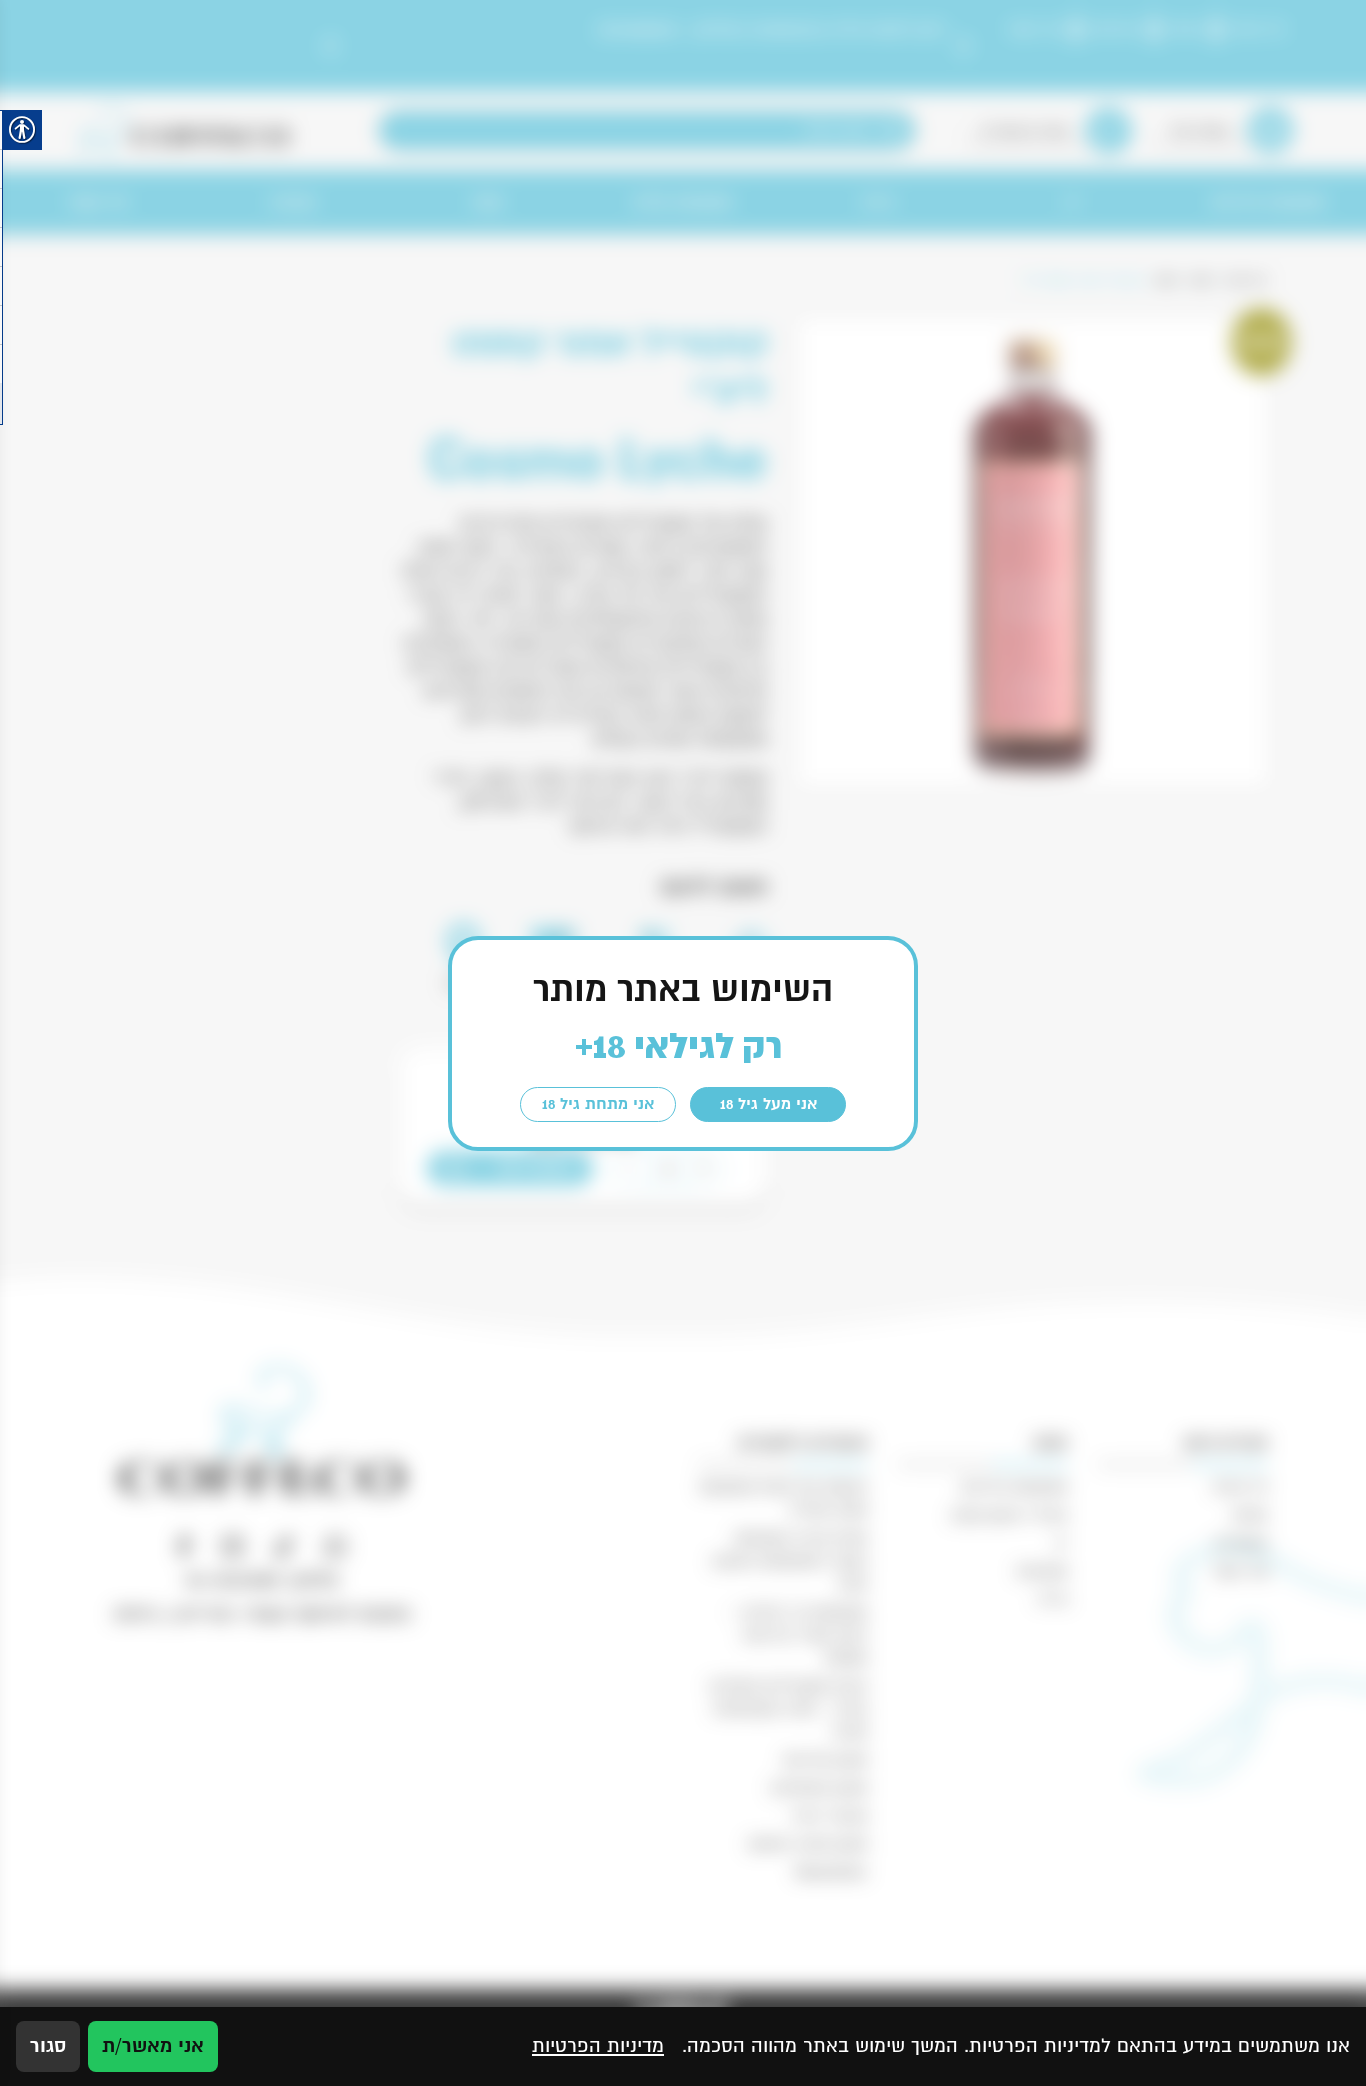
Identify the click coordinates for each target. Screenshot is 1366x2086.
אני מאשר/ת (153, 2046)
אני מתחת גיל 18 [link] (598, 1104)
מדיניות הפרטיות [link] (598, 2046)
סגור (48, 2046)
